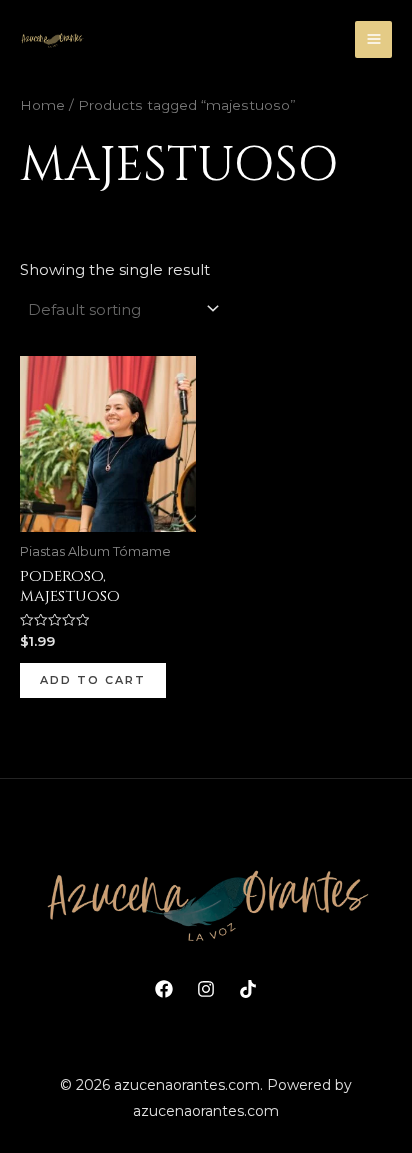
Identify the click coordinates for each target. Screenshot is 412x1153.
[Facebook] (164, 989)
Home (42, 105)
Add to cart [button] (93, 680)
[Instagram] (206, 989)
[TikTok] (248, 989)
